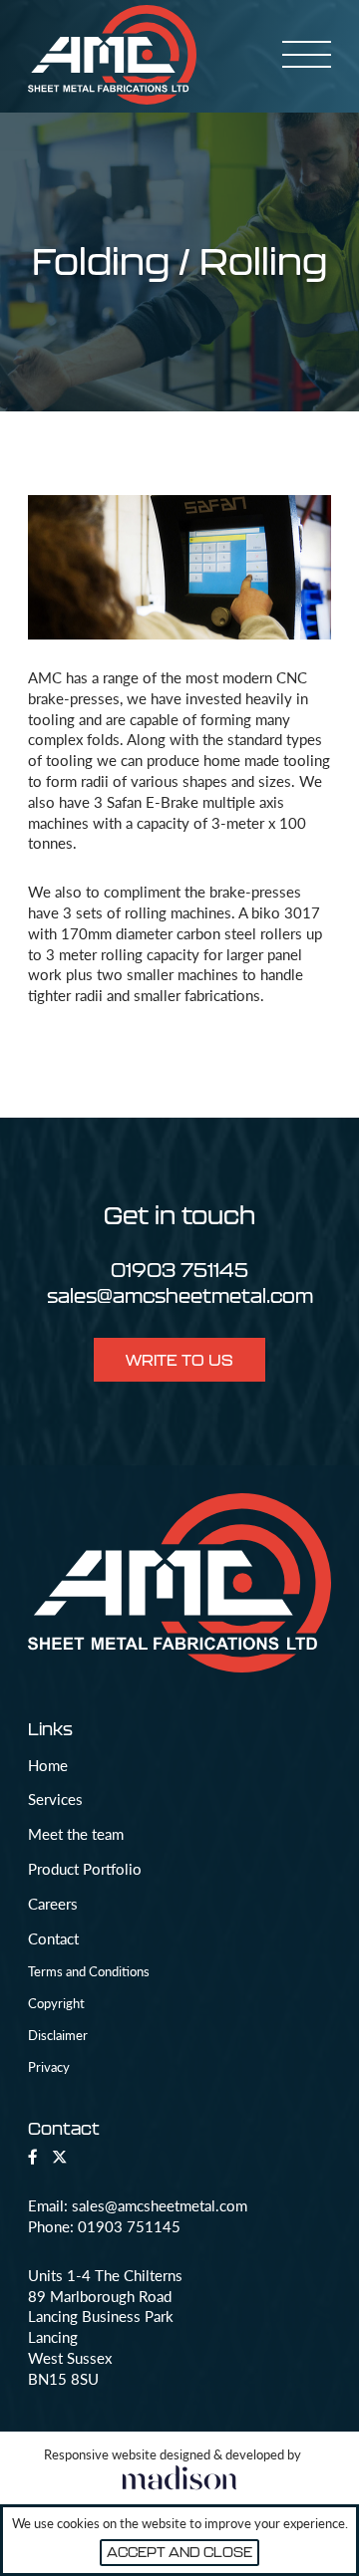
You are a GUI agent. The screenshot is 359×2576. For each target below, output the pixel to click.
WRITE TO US (179, 1360)
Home (48, 1765)
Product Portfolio (85, 1869)
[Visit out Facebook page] (33, 2157)
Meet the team (76, 1834)
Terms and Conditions (89, 1971)
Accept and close (179, 2552)
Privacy (49, 2066)
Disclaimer (58, 2035)
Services (55, 1799)
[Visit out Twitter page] (59, 2157)
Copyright (56, 2003)
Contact (53, 1938)
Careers (53, 1904)
